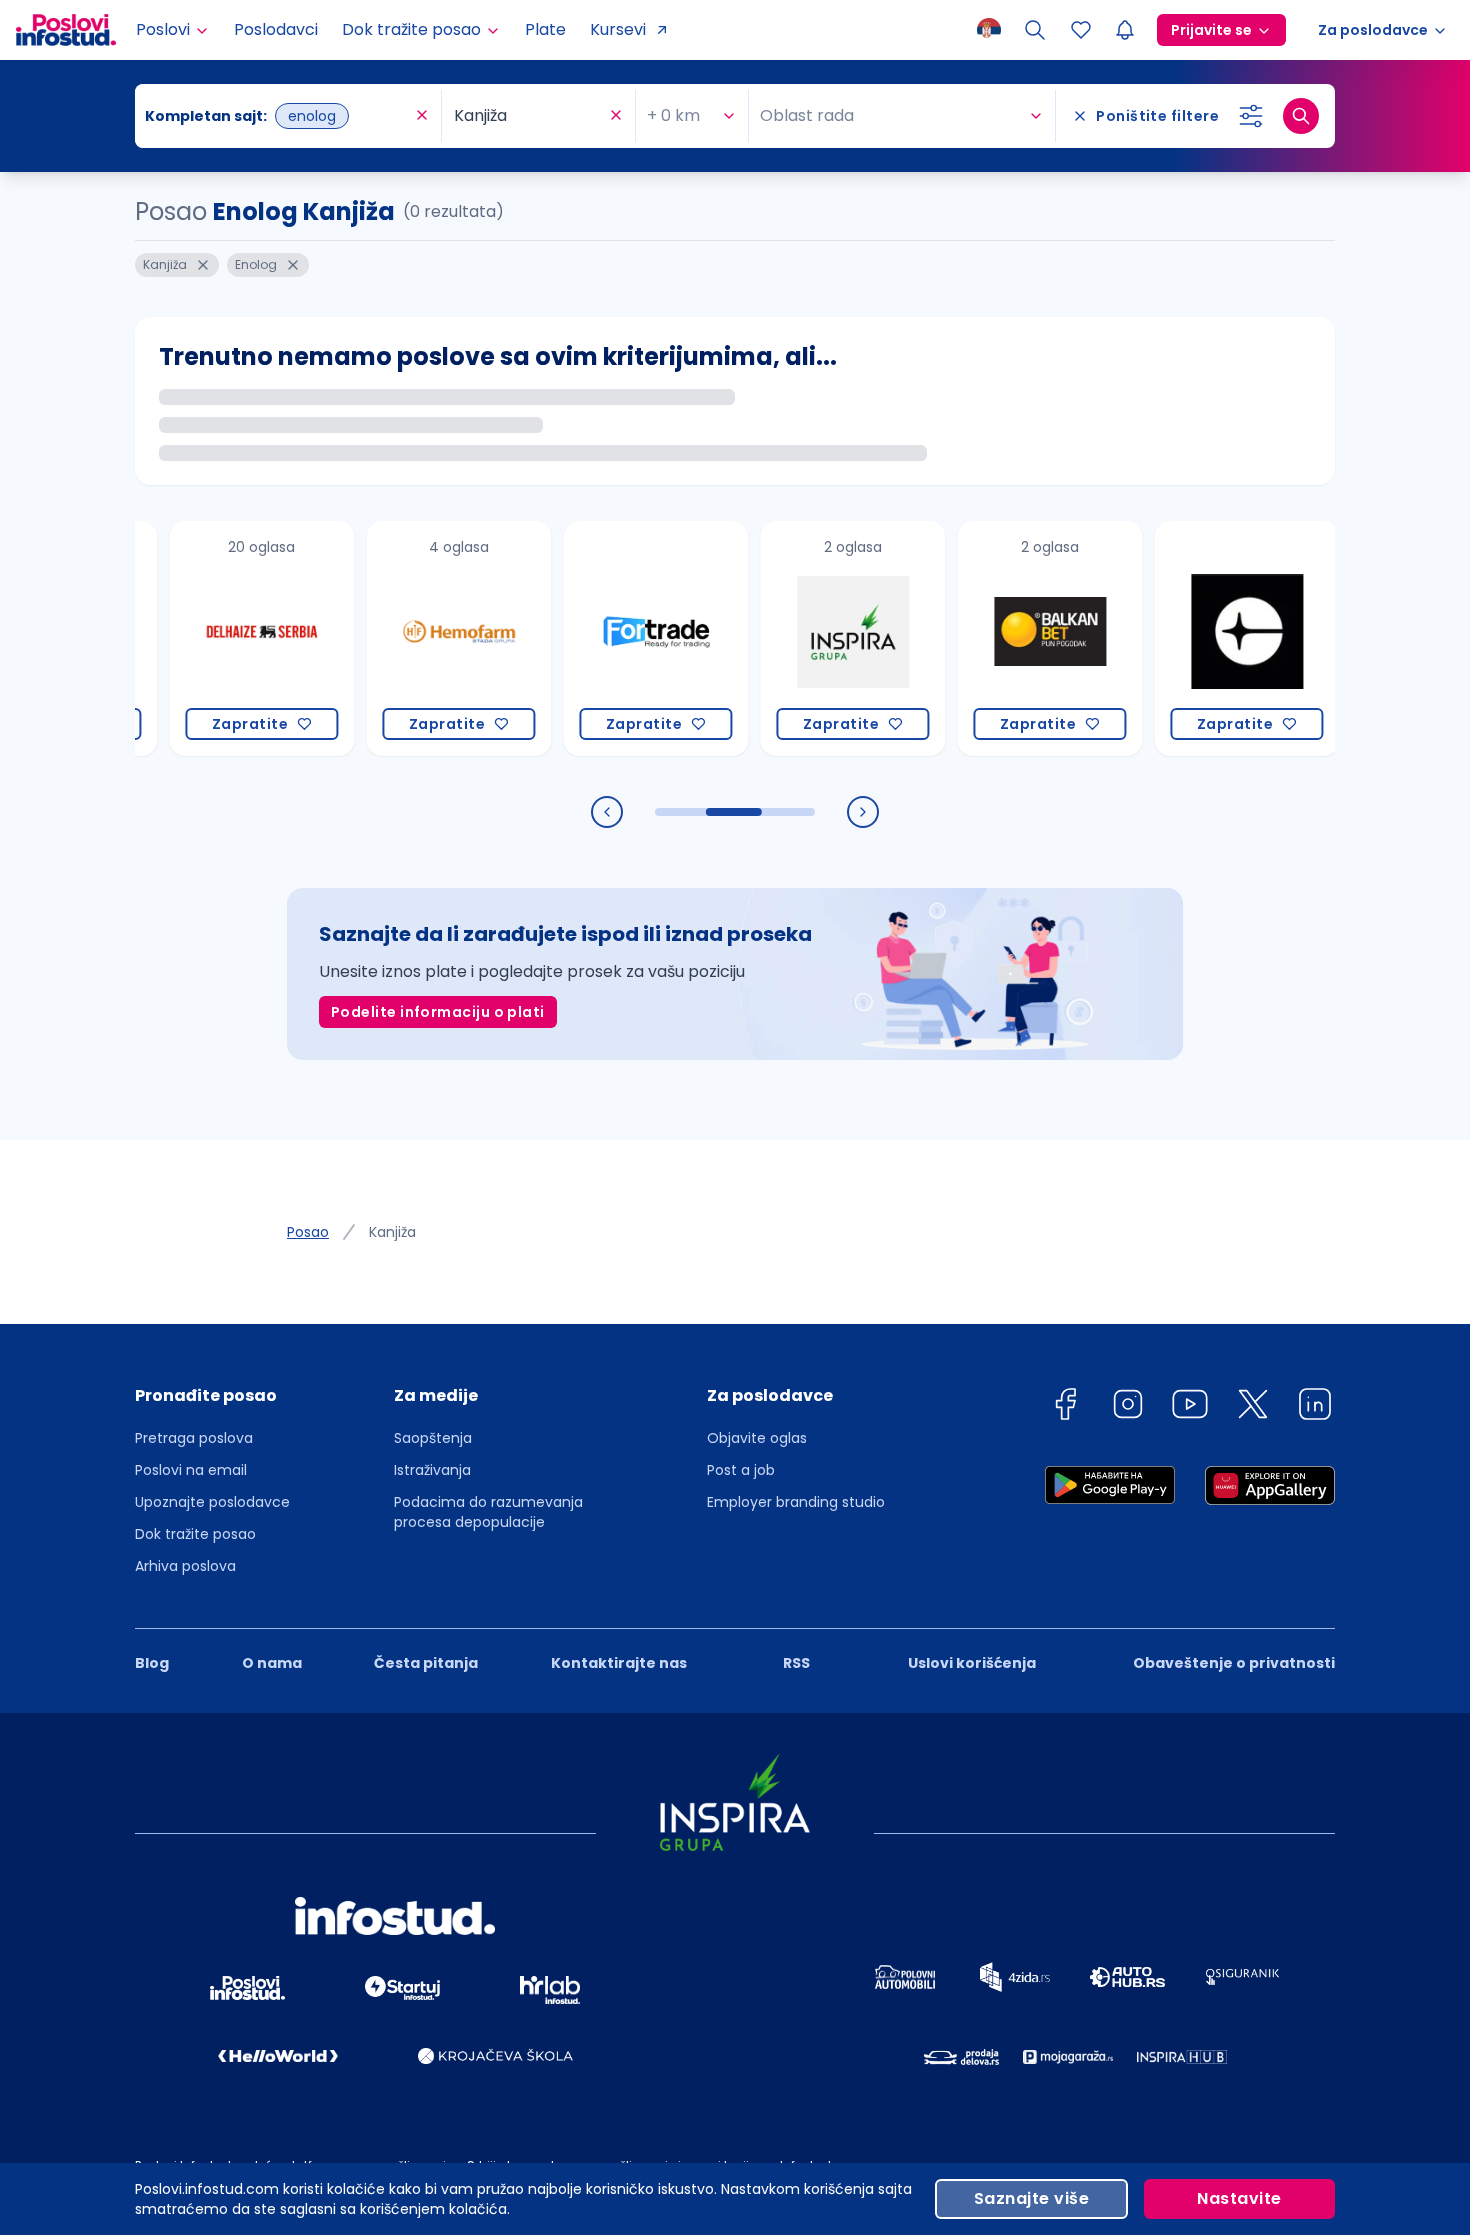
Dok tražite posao (195, 1534)
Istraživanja (432, 1470)
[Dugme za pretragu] (1301, 116)
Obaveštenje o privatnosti (1234, 1663)
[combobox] (278, 116)
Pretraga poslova (194, 1438)
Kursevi (618, 29)
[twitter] (1253, 1407)
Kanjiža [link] (392, 1232)
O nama (272, 1663)
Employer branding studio (796, 1502)
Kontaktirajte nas (619, 1663)
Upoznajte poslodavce (212, 1502)
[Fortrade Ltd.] (619, 638)
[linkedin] (1315, 1407)
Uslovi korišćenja (972, 1663)
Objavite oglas (757, 1438)
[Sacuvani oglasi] (1081, 30)
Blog (152, 1663)
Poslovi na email (191, 1470)
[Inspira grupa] (816, 638)
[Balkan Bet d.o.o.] (1013, 638)
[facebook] (1065, 1407)
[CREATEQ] (1210, 638)
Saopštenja (433, 1438)
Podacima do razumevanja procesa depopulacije (488, 1512)
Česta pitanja (426, 1663)
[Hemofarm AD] (422, 638)
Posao (308, 1232)
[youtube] (1190, 1407)
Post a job (741, 1470)
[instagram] (1128, 1407)
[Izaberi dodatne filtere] (1251, 116)
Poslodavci (276, 29)
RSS (796, 1663)
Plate (545, 29)
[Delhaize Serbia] (225, 638)
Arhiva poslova (185, 1566)
